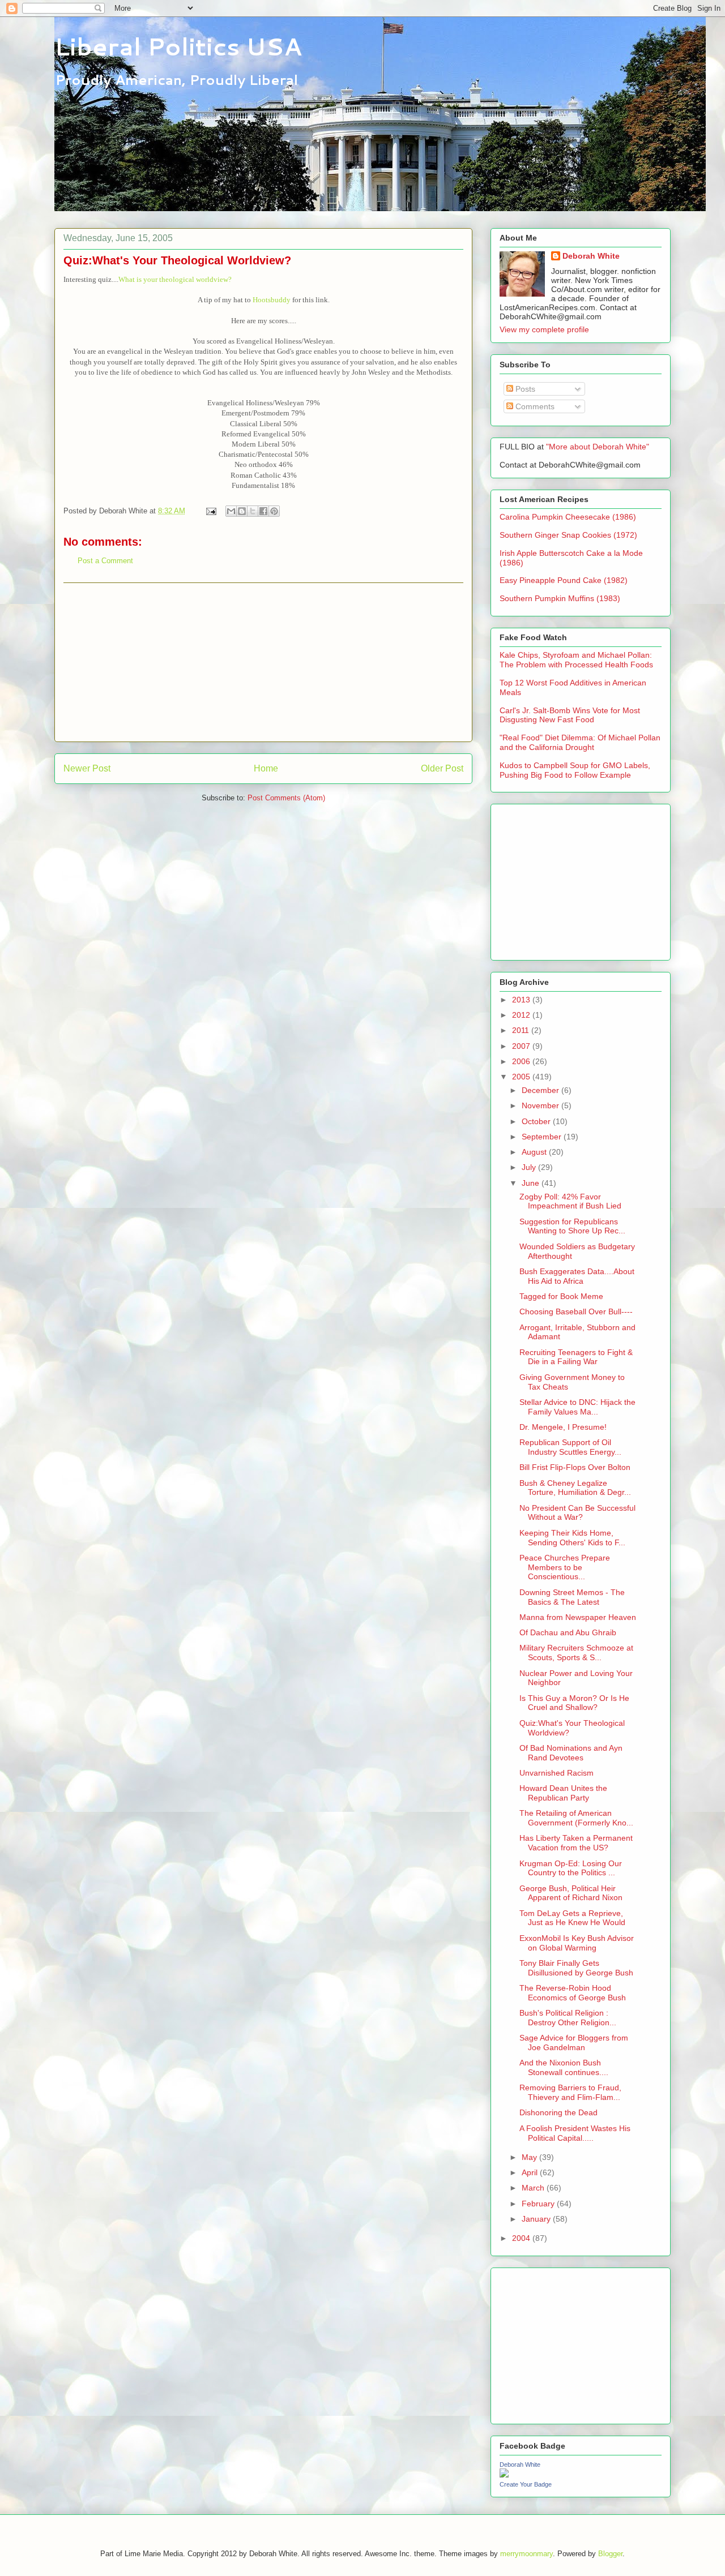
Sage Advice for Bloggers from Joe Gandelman (574, 2043)
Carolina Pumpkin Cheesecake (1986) (568, 517)
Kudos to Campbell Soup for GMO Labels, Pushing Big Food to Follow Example (575, 770)
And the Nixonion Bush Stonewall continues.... (564, 2067)
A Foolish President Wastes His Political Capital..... (575, 2133)
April (531, 2172)
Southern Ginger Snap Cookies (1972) (568, 535)
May (530, 2157)
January (537, 2219)
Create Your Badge (526, 2484)
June (532, 1183)
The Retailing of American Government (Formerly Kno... (576, 1818)
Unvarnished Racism (556, 1773)
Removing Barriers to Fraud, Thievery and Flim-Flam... (570, 2092)
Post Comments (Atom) (286, 798)
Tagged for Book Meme (561, 1296)
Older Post (442, 768)
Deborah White (591, 256)
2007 (522, 1046)
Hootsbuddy (272, 300)
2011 (522, 1030)
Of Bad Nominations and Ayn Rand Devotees (571, 1753)
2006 (522, 1061)
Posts (524, 389)
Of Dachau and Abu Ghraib (568, 1632)
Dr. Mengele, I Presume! (563, 1427)
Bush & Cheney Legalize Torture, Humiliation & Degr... (575, 1488)
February (539, 2204)
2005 (522, 1077)
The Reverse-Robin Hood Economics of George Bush (573, 1993)
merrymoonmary (526, 2554)
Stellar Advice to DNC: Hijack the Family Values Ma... (577, 1407)
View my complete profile (544, 329)
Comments (534, 406)
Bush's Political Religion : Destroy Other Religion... (568, 2018)
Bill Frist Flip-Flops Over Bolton (575, 1467)
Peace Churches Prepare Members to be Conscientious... (565, 1567)
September (543, 1137)
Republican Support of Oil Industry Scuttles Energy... (570, 1447)
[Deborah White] (504, 2475)
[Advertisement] (263, 662)
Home (266, 768)
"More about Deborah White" (598, 447)
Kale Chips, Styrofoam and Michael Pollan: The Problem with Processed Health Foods (576, 660)
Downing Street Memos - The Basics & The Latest (572, 1597)
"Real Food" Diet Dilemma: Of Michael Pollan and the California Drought (580, 742)
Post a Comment (105, 561)
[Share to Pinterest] (274, 511)
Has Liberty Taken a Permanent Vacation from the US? (576, 1843)
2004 (522, 2238)
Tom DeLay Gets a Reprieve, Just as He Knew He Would (572, 1918)
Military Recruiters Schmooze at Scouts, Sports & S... (576, 1653)
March (534, 2188)
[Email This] (231, 511)
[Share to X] (253, 511)
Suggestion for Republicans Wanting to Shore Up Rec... (572, 1226)
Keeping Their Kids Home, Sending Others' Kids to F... (572, 1538)
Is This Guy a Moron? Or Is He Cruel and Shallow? (574, 1703)
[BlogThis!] (242, 511)
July (530, 1167)
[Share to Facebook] (263, 511)
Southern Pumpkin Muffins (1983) (560, 598)
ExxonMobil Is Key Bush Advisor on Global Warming (577, 1943)
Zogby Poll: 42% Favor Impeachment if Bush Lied (570, 1201)
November (541, 1105)
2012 (522, 1015)
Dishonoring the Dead (558, 2112)
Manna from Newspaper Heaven (578, 1617)
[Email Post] (210, 511)
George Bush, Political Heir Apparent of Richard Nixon (571, 1893)
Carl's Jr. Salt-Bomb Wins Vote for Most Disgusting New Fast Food (570, 715)
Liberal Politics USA (178, 46)
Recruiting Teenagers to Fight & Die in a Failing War (576, 1357)
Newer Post (87, 768)
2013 (522, 1000)
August (535, 1152)
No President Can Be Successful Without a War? (577, 1513)
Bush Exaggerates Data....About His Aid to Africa (577, 1276)
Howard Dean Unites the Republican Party (563, 1793)
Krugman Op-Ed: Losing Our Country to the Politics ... (571, 1868)
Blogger (610, 2554)
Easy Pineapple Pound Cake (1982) (564, 580)
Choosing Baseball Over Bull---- (576, 1311)
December (541, 1090)
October (537, 1121)
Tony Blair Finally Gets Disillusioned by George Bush (576, 1968)
